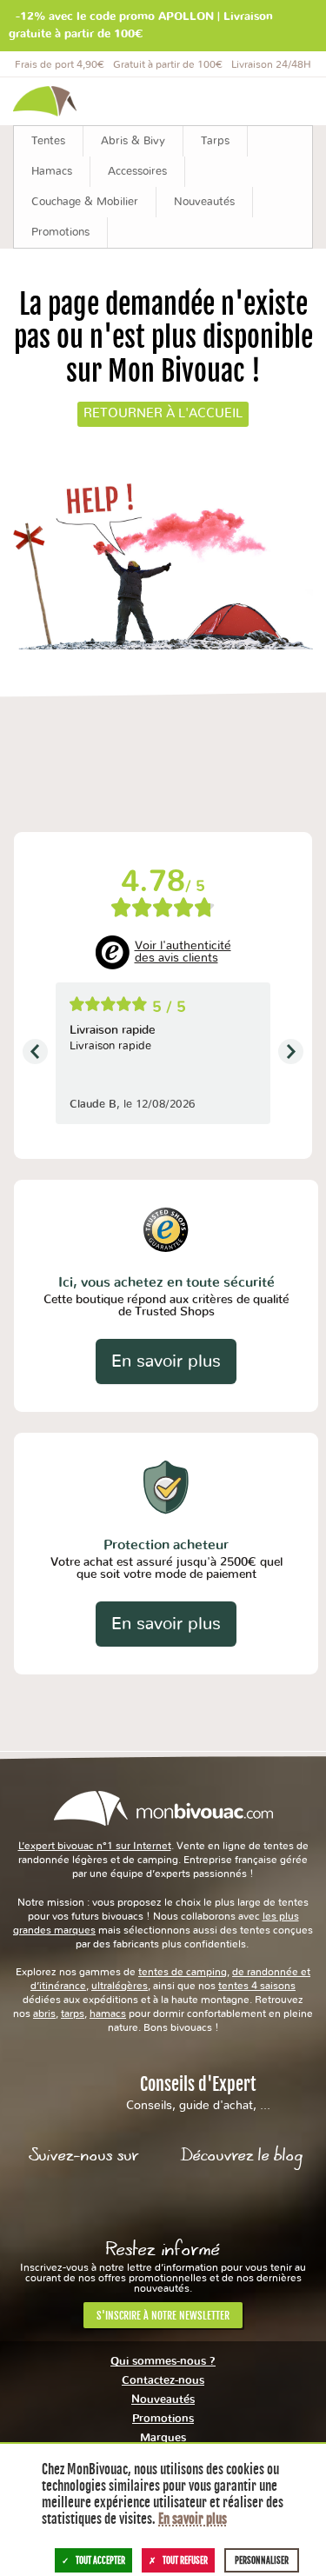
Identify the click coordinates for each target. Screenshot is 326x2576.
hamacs (108, 2014)
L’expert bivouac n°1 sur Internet (95, 1846)
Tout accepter (100, 2560)
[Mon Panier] (291, 101)
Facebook (84, 2201)
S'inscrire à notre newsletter (163, 2316)
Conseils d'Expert (198, 2093)
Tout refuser (185, 2560)
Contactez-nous (163, 2381)
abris (44, 2014)
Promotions (163, 2419)
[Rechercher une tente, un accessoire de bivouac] (197, 101)
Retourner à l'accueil (163, 413)
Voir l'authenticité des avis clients (183, 952)
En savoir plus (166, 1361)
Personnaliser (262, 2560)
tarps (73, 2014)
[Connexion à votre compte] (242, 101)
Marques (163, 2438)
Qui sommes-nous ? (163, 2362)
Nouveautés (163, 2400)
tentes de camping (183, 1972)
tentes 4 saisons (257, 1986)
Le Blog (242, 2201)
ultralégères (120, 1986)
